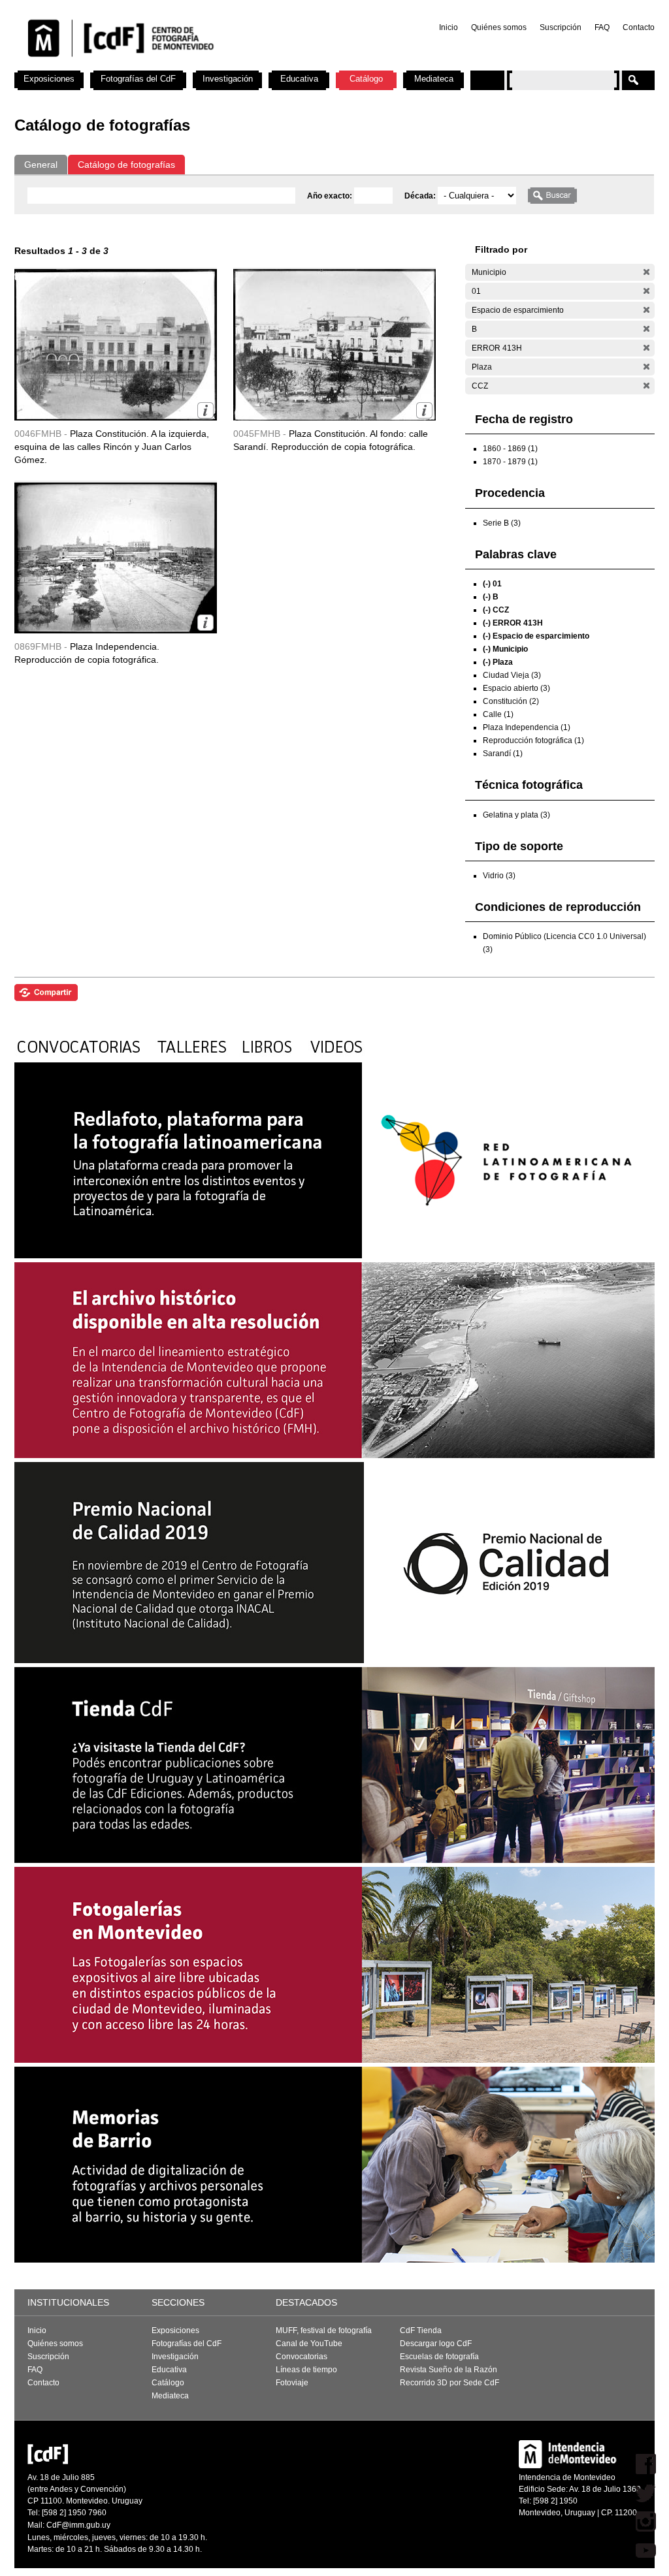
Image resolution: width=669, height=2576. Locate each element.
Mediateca (434, 79)
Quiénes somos (499, 27)
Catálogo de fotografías (126, 165)
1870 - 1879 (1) (510, 462)
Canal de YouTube (309, 2344)
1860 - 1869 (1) (510, 449)
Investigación (228, 79)
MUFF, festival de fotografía (324, 2330)
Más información (205, 410)
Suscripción (561, 27)
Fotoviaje (292, 2383)
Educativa (299, 79)
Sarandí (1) (503, 754)
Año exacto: (331, 196)
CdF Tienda (421, 2330)
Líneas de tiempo (306, 2370)
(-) (646, 272)
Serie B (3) (502, 523)
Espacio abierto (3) (516, 688)
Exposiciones (49, 79)
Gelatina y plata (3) (516, 815)
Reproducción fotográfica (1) (533, 740)
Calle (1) (498, 714)
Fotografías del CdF (138, 79)
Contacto (639, 27)
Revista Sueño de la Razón (449, 2370)
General (41, 165)
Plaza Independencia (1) (527, 727)
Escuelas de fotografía (439, 2357)
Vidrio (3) (499, 876)
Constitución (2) (511, 701)
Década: (421, 196)
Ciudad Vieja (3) (512, 675)
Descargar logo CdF (436, 2344)
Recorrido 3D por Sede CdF (449, 2383)
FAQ (602, 27)
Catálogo (366, 79)
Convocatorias (302, 2357)
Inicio (449, 27)
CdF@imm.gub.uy (78, 2525)
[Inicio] (186, 65)
